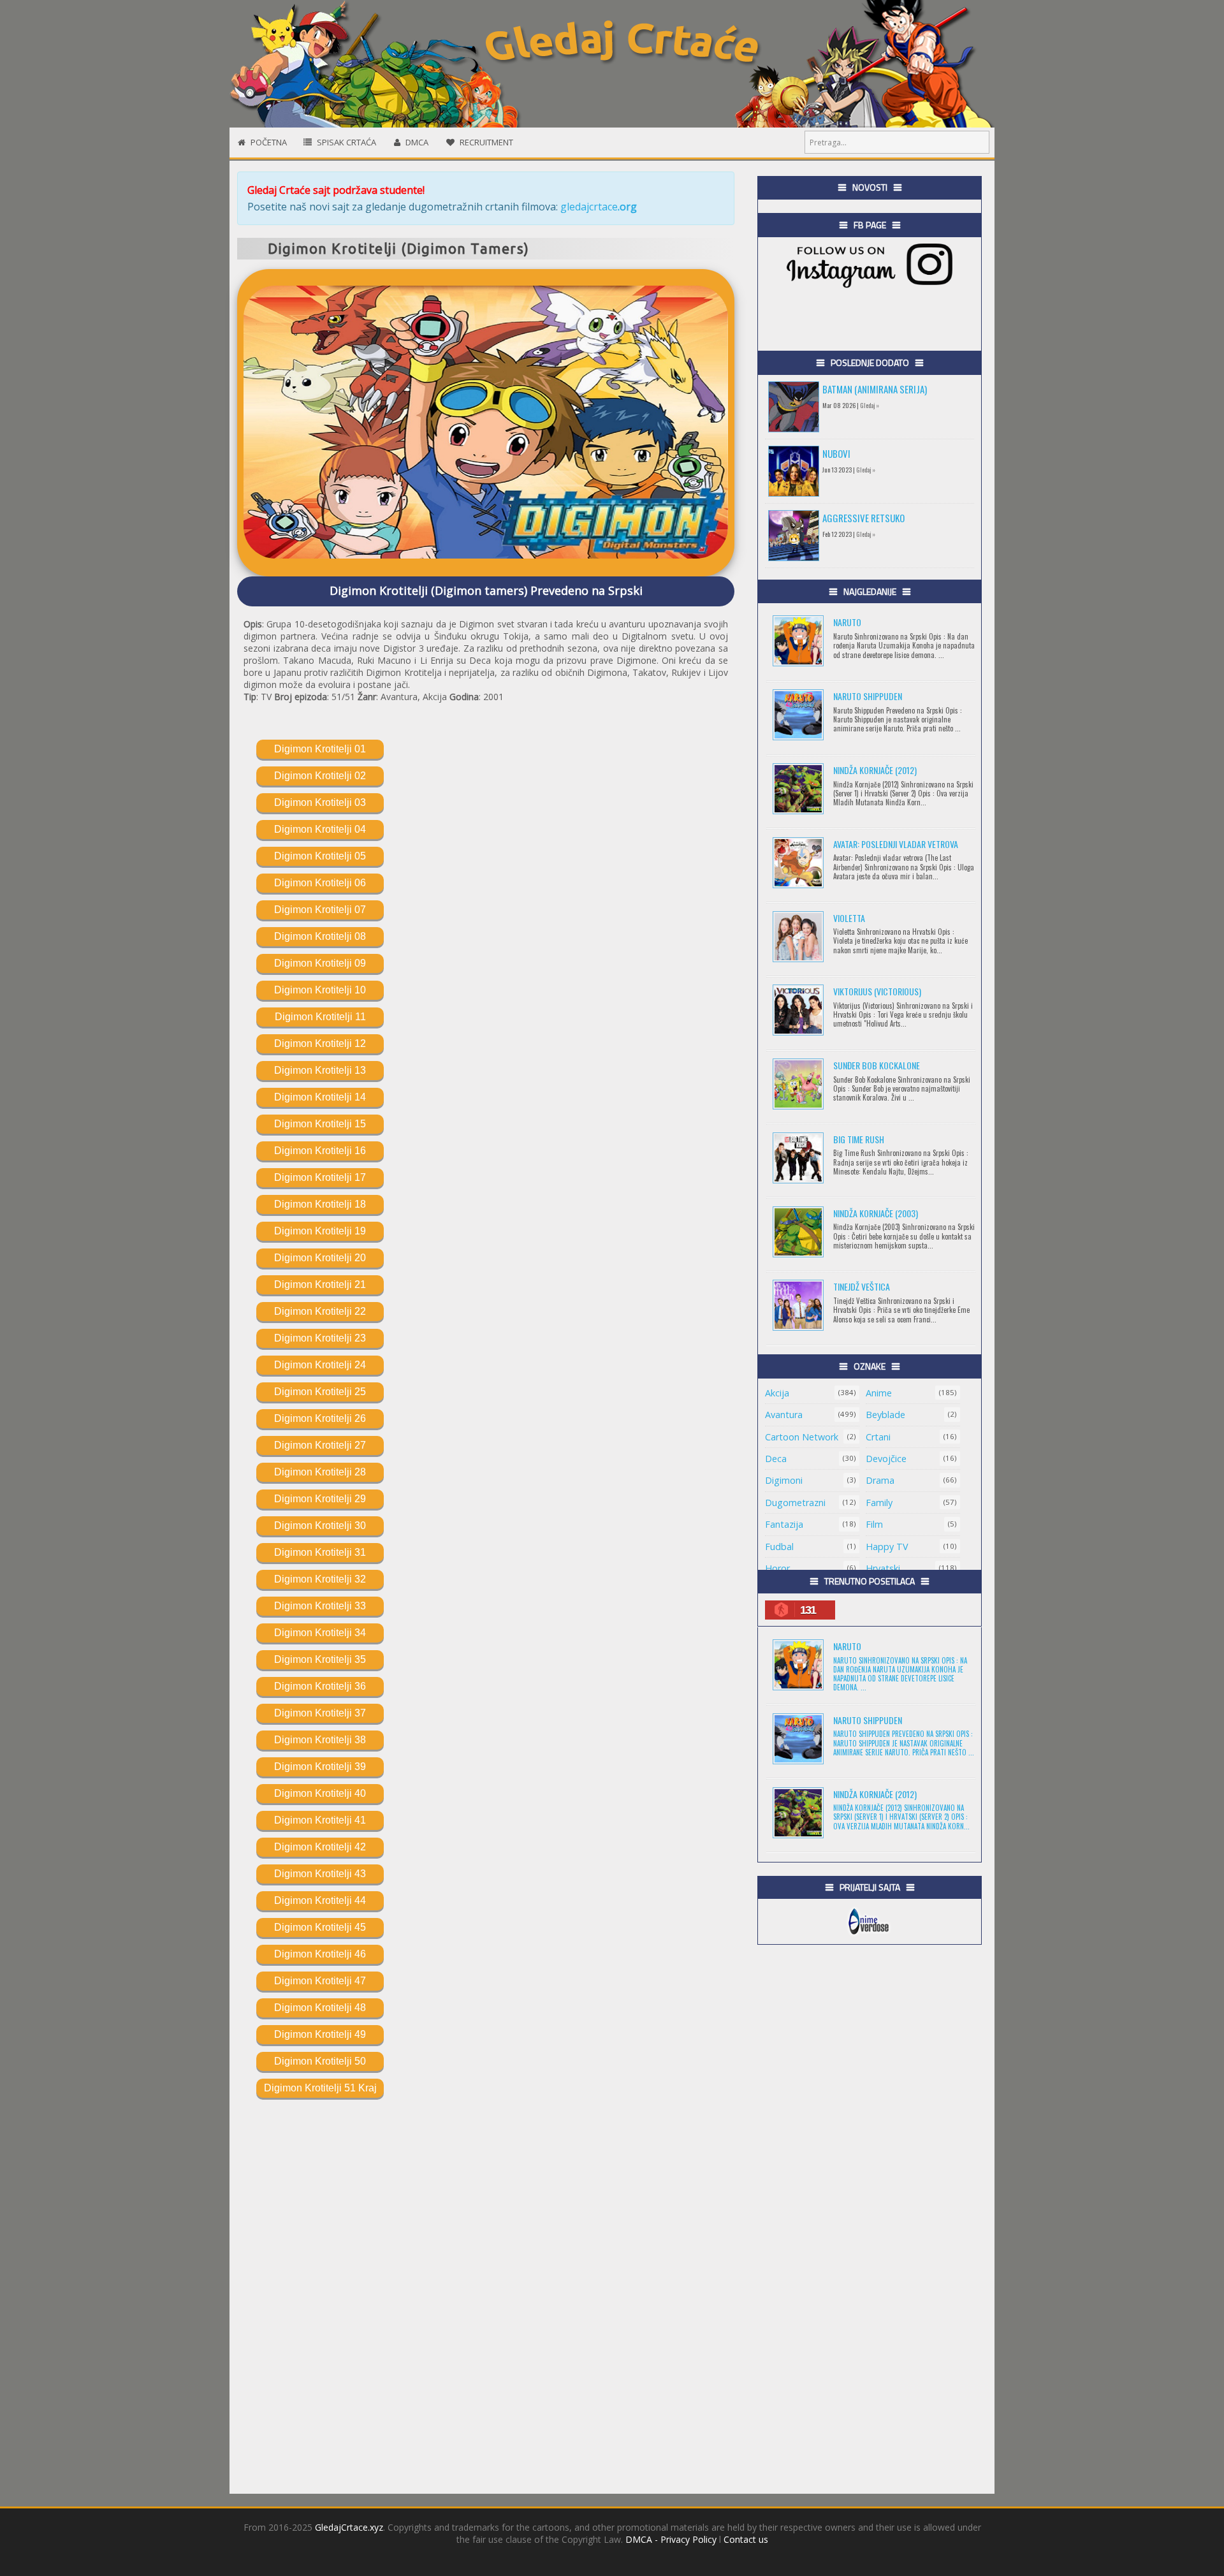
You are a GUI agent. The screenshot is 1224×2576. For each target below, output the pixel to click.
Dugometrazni (795, 1503)
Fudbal (779, 1547)
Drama (880, 1480)
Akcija (777, 1393)
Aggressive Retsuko (863, 518)
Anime (879, 1393)
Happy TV (887, 1547)
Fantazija (784, 1524)
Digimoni (784, 1480)
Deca (776, 1459)
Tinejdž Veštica (862, 1286)
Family (879, 1503)
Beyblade (885, 1415)
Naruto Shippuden (868, 696)
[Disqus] (486, 2290)
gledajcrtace (599, 207)
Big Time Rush (859, 1139)
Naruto (847, 622)
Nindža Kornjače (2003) (876, 1213)
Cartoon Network (802, 1437)
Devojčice (886, 1459)
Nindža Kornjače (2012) (875, 770)
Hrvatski (883, 1568)
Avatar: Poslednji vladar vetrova (896, 844)
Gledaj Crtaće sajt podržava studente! (336, 190)
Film (874, 1524)
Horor (777, 1568)
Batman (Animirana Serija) (875, 389)
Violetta (849, 918)
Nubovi (836, 453)
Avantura (784, 1415)
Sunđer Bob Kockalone (877, 1065)
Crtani (878, 1437)
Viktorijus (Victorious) (877, 991)
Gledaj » (870, 405)
